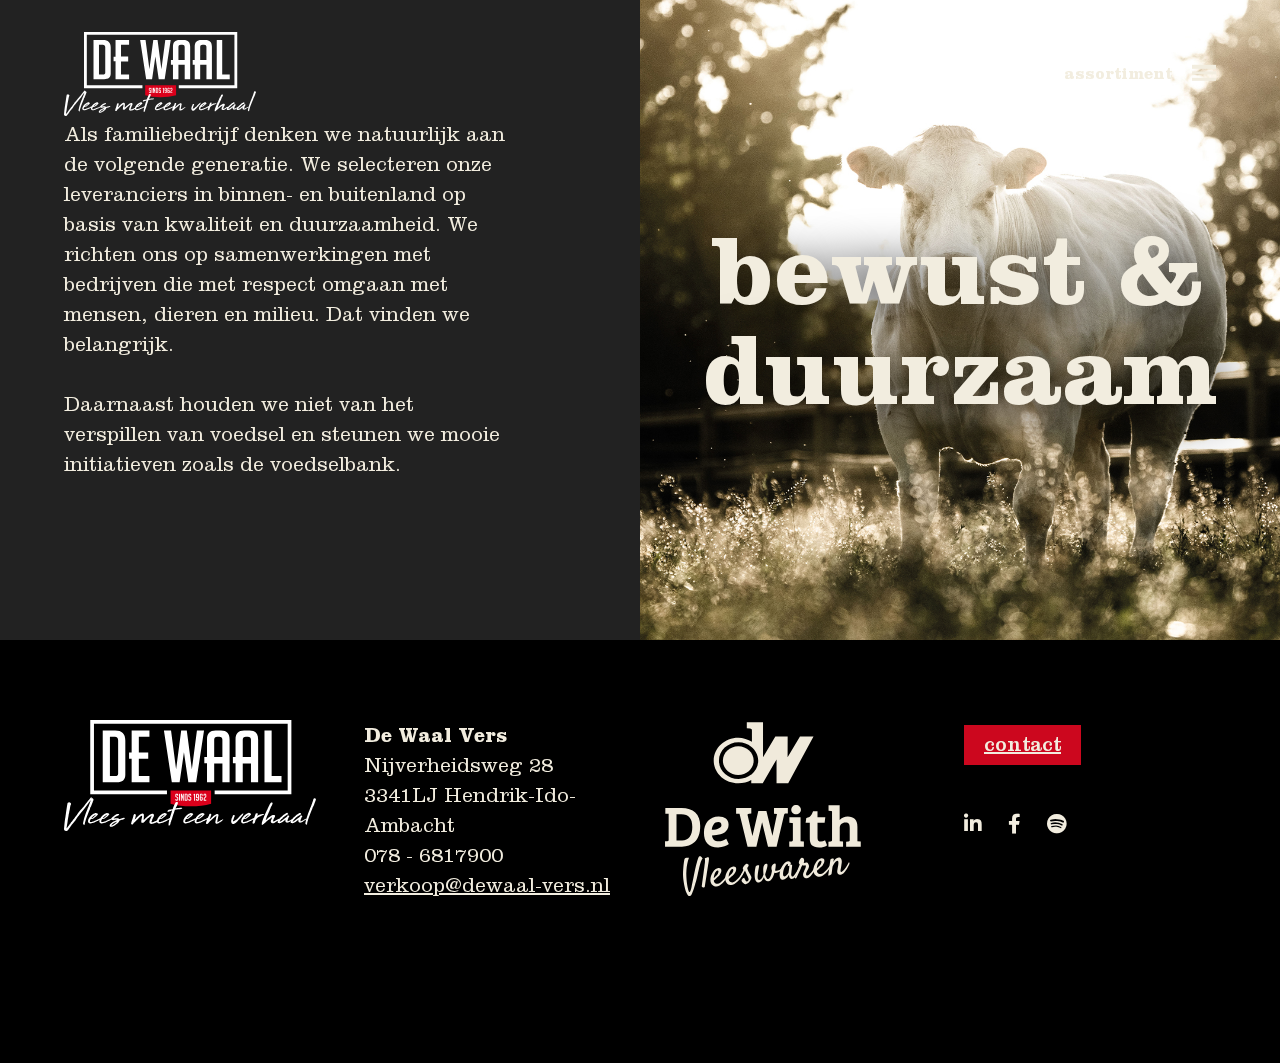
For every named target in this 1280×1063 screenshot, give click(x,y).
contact (1022, 744)
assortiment (1118, 74)
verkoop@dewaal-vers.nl (487, 885)
